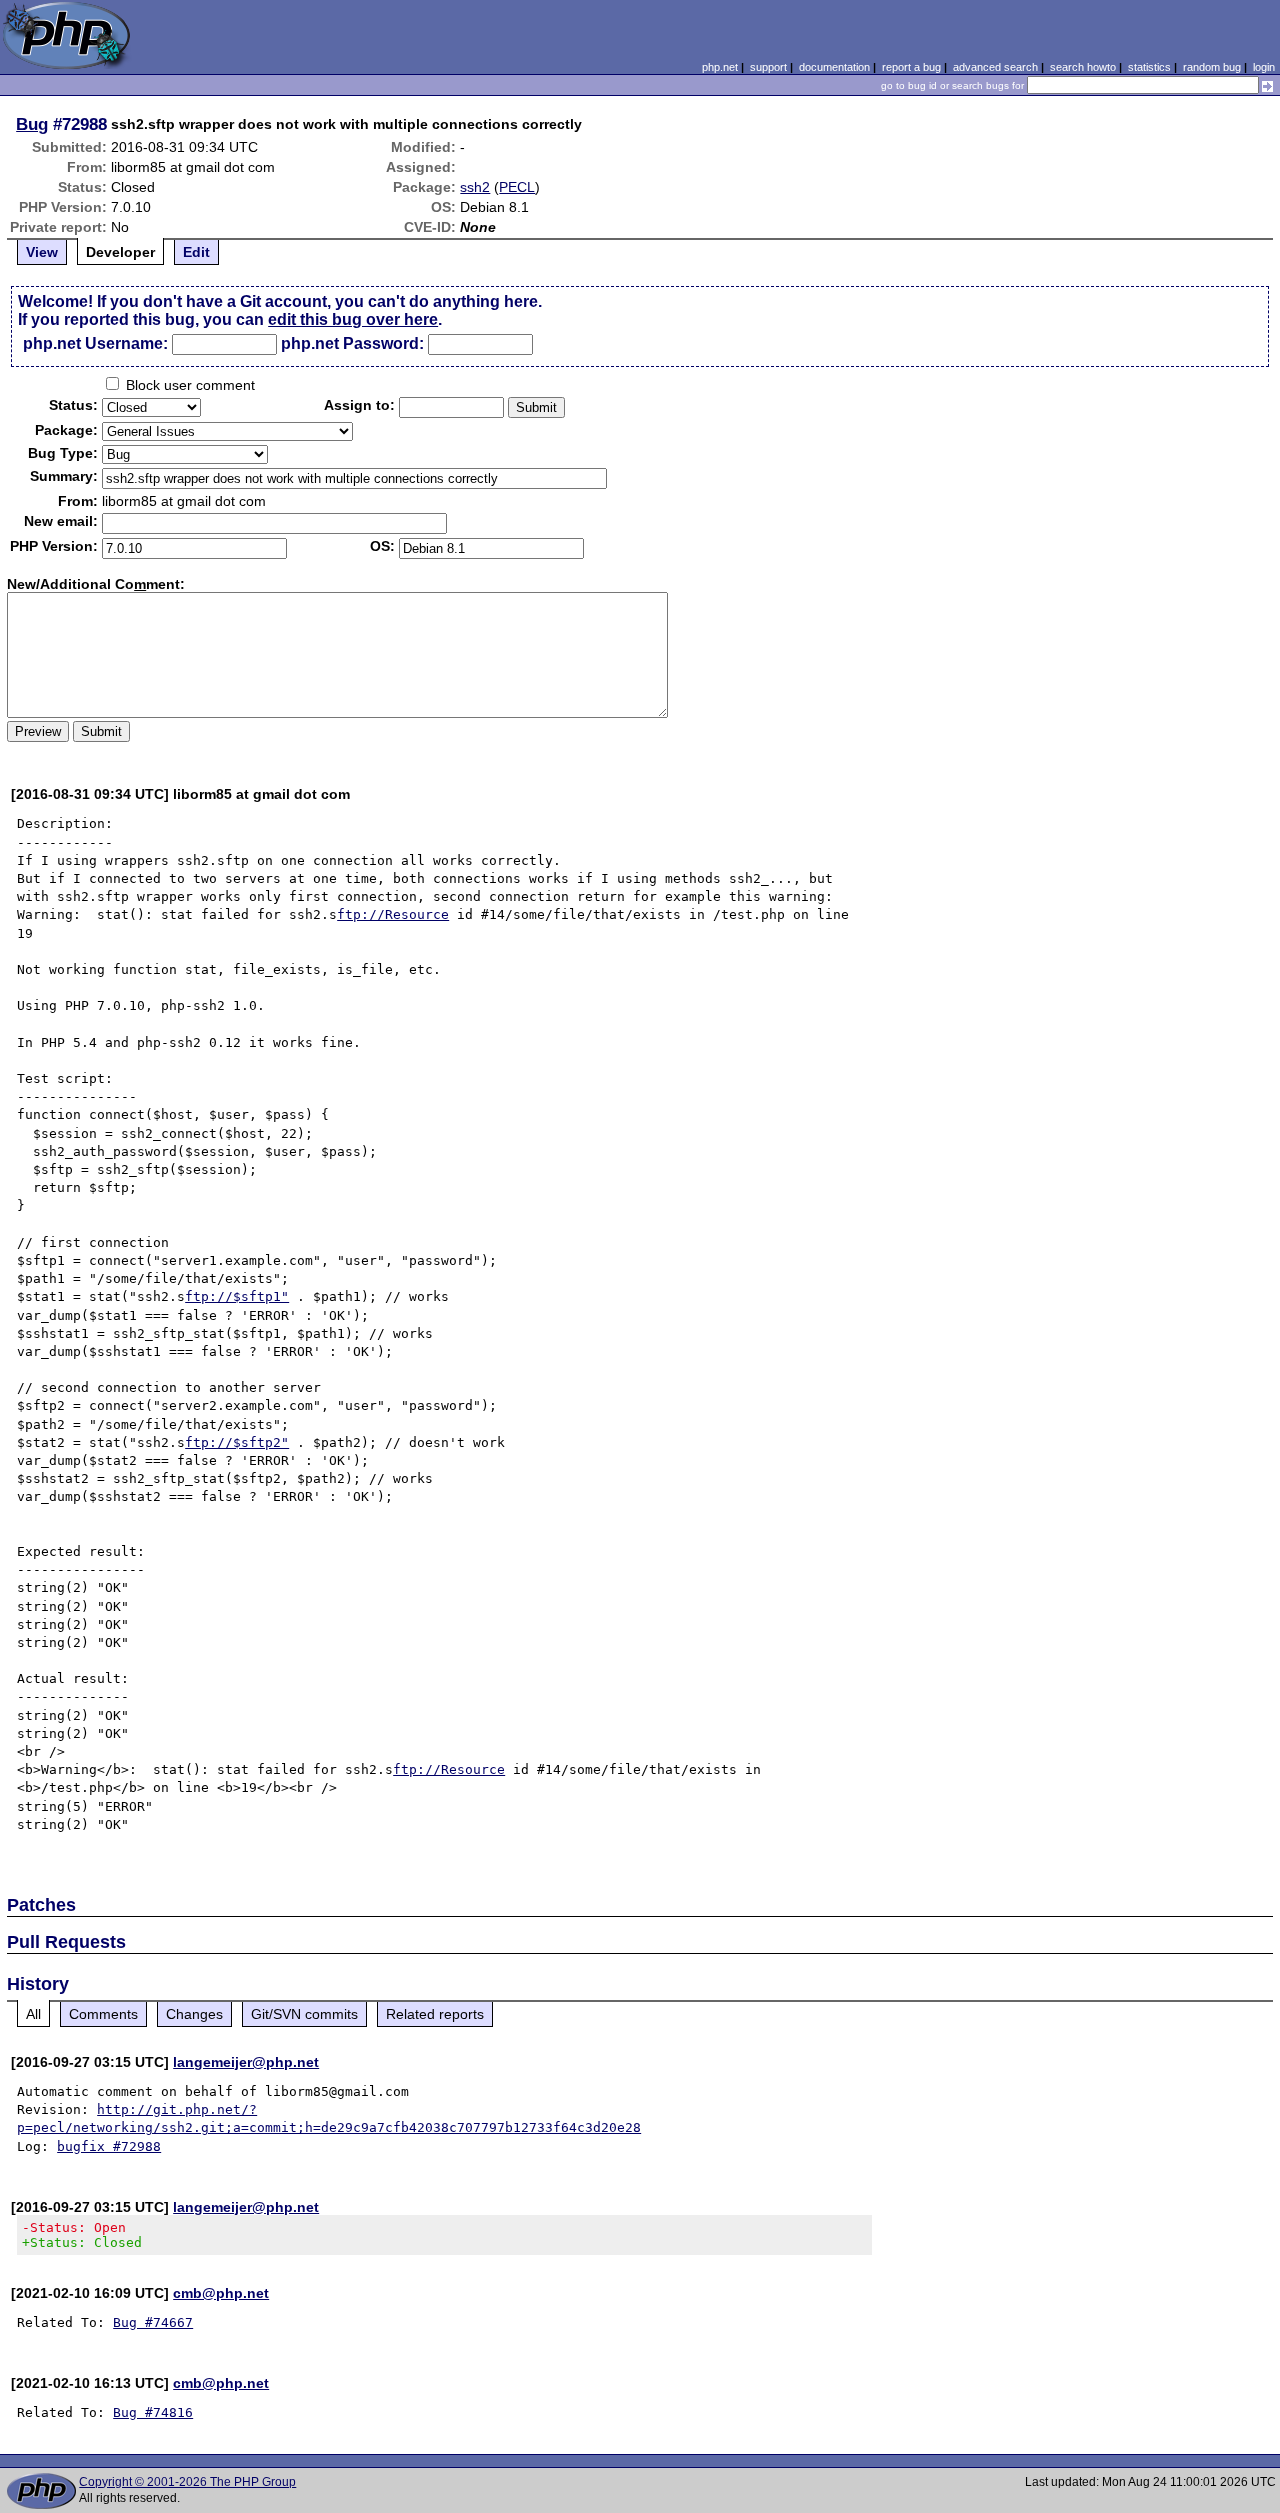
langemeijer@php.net (246, 2062)
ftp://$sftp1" (237, 1296)
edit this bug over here (353, 319)
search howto (1083, 67)
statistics (1149, 67)
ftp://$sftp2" (237, 1442)
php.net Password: (352, 343)
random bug (1212, 67)
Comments (103, 2014)
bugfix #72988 (109, 2146)
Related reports (435, 2014)
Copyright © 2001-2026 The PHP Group (187, 2482)
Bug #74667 (153, 2322)
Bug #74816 (153, 2412)
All (33, 2014)
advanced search (995, 67)
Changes (194, 2014)
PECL (517, 187)
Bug (32, 124)
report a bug (911, 67)
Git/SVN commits (304, 2014)
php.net (720, 67)
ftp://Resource (393, 914)
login (1264, 67)
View (42, 252)
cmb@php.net (221, 2293)
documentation (834, 67)
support (768, 67)
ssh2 (475, 187)
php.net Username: (95, 343)
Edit (196, 252)
